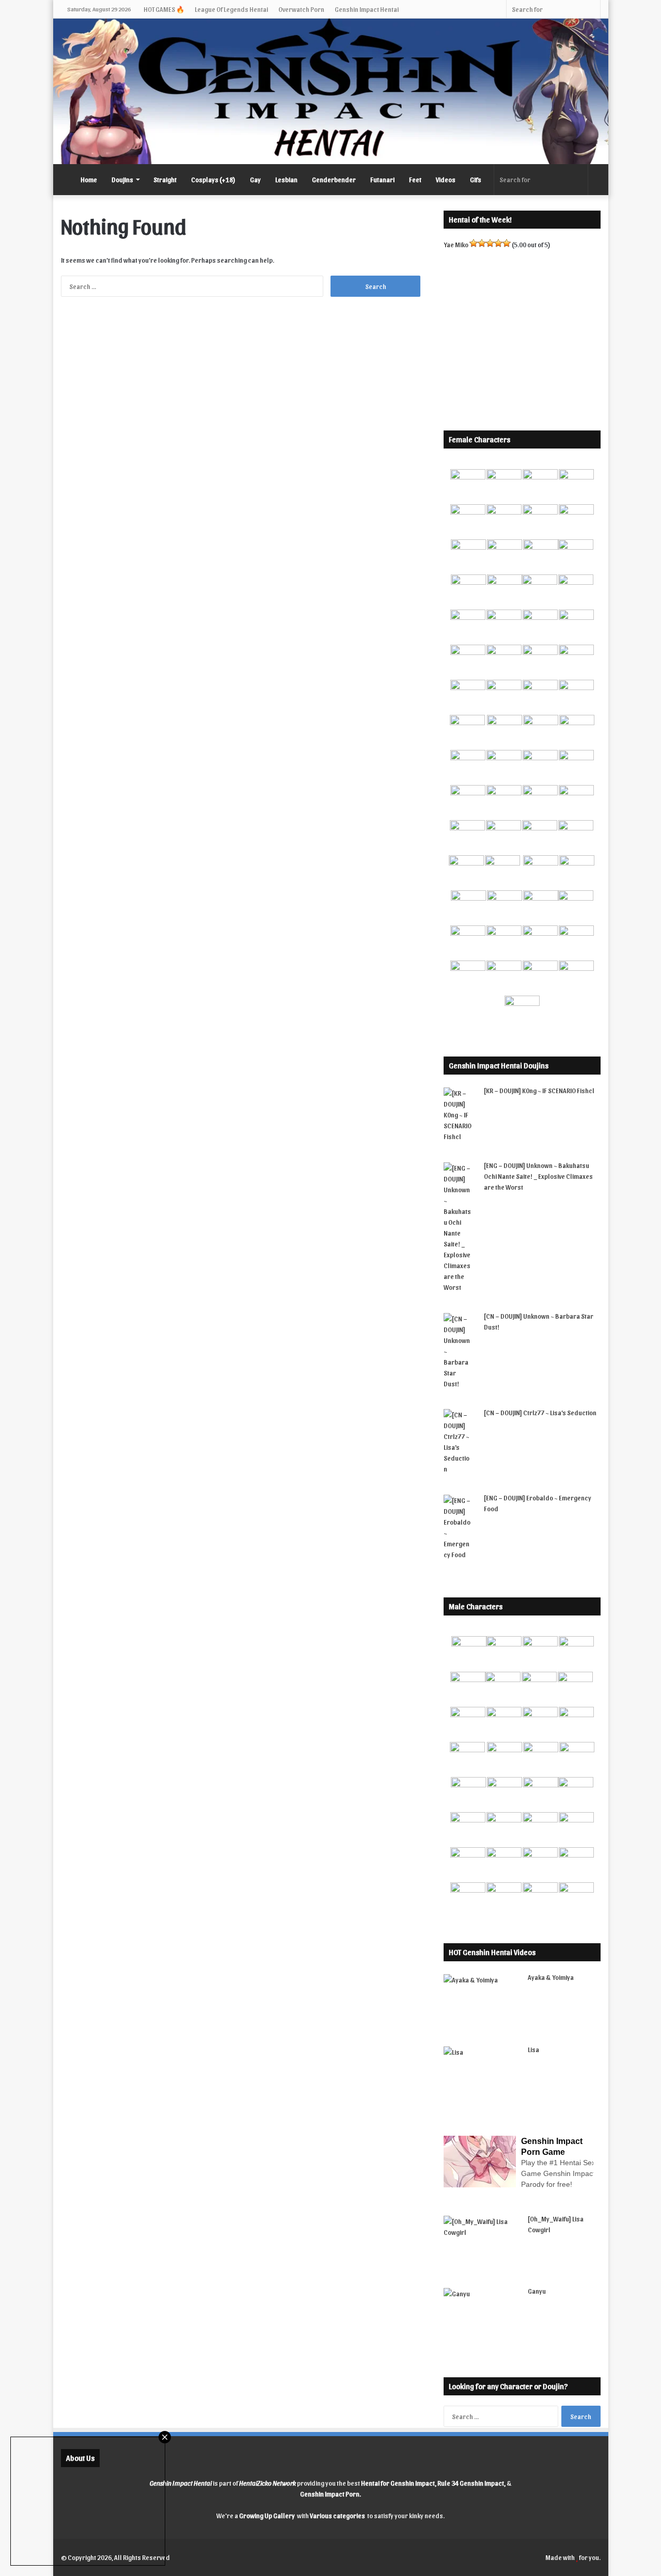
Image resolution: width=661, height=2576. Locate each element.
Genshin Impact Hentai (367, 9)
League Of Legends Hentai (231, 9)
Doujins (122, 179)
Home (89, 179)
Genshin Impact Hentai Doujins (499, 1065)
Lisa (533, 2049)
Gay (255, 179)
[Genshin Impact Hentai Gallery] (331, 91)
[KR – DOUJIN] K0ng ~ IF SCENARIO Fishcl (539, 1090)
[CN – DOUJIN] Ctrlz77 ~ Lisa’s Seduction (540, 1412)
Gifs (476, 179)
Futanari (382, 179)
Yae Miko (456, 244)
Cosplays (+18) (213, 179)
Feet (415, 179)
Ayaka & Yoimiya (551, 1977)
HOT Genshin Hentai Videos (492, 1952)
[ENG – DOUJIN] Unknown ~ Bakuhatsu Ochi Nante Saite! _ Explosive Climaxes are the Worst (538, 1176)
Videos (446, 179)
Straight (165, 179)
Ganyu (537, 2291)
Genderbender (334, 179)
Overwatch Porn (301, 9)
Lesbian (286, 179)
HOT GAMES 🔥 (164, 9)
